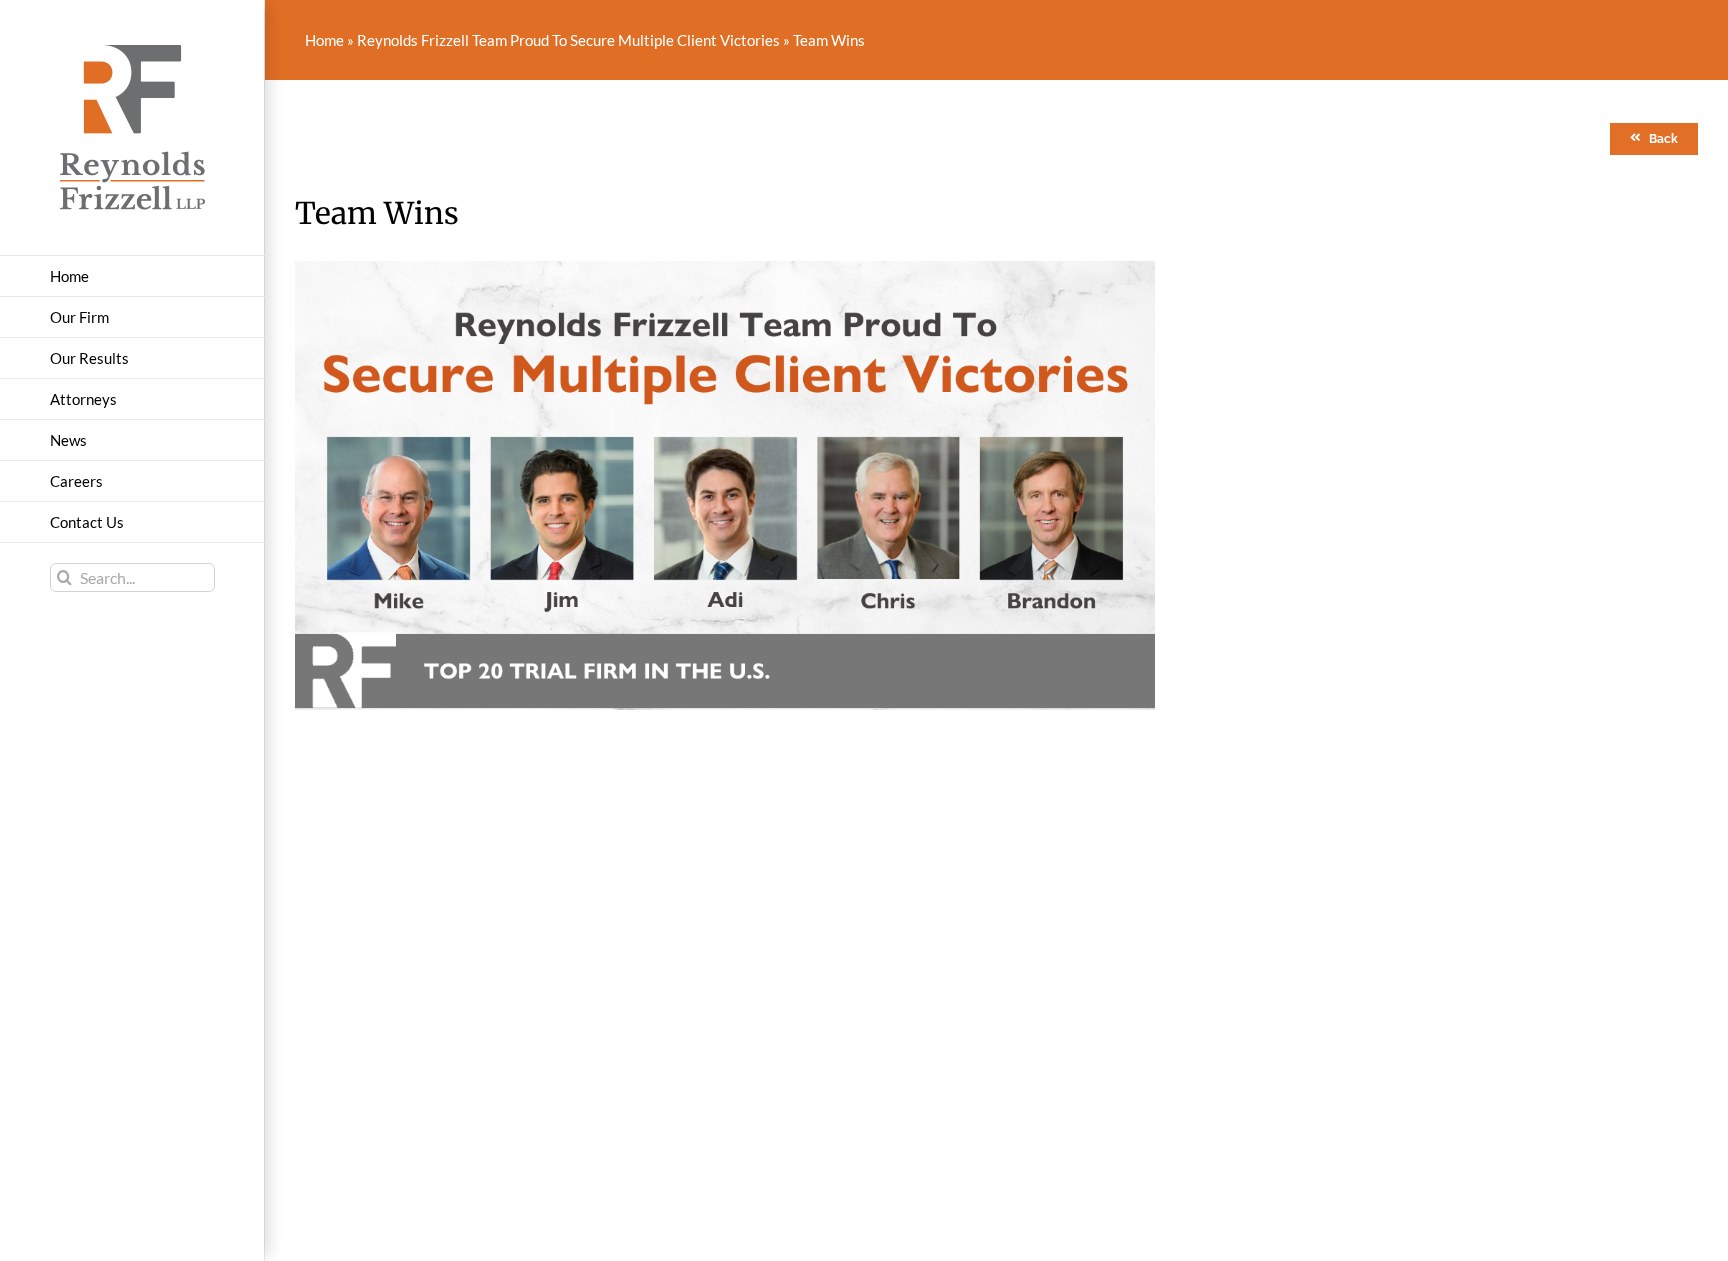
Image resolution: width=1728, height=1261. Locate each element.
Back (1663, 139)
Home (324, 40)
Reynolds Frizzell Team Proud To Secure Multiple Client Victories (568, 40)
